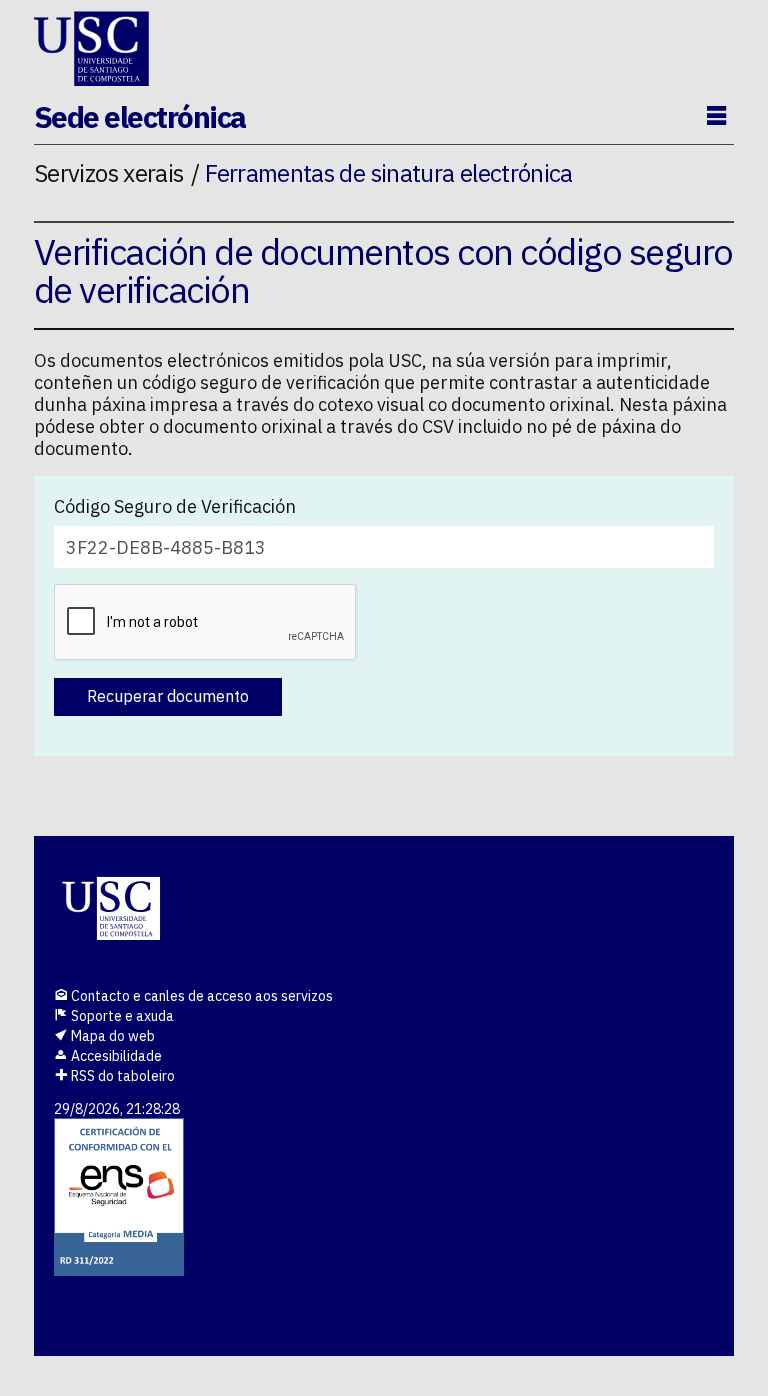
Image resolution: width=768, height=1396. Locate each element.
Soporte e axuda (121, 1016)
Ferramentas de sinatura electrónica (389, 173)
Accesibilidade (115, 1056)
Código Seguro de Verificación (175, 507)
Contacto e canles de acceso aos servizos (200, 996)
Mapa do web (111, 1036)
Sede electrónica (140, 116)
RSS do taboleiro (121, 1076)
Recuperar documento (168, 696)
